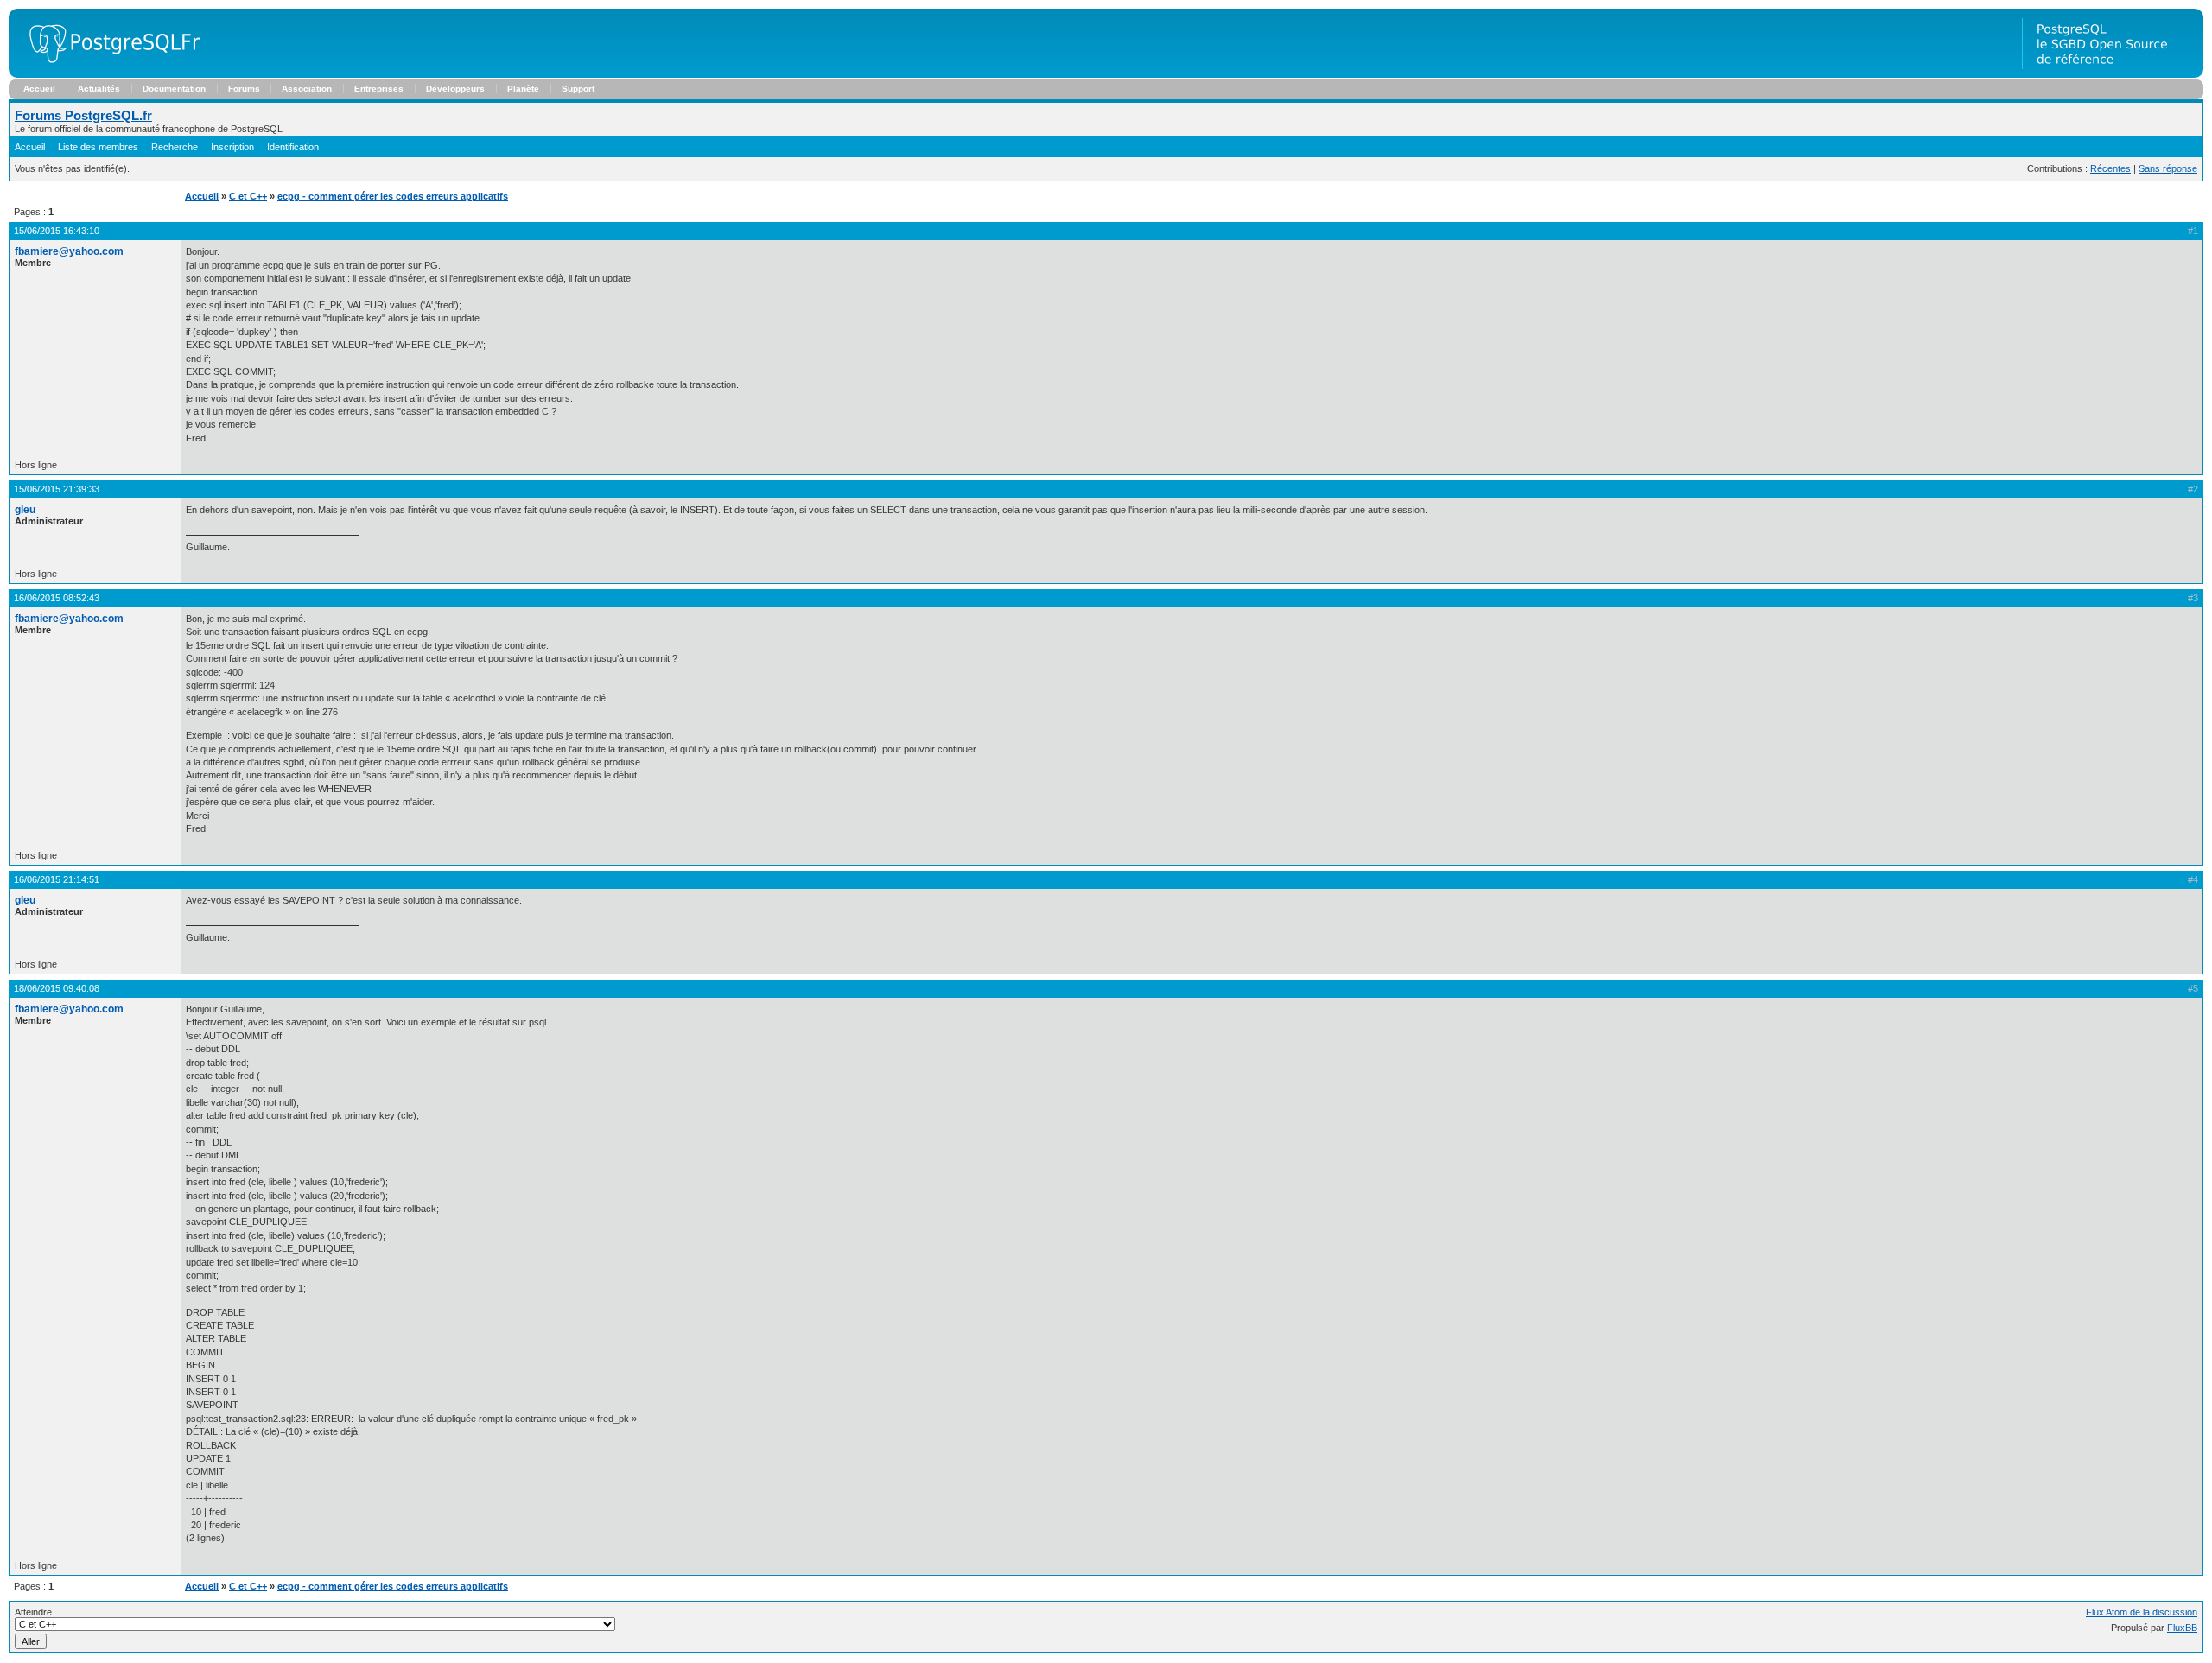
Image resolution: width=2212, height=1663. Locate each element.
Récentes (2110, 168)
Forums (244, 89)
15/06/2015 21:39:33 (57, 489)
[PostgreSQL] (108, 74)
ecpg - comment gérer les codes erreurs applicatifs (393, 196)
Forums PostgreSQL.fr (83, 115)
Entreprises (379, 89)
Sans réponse (2168, 168)
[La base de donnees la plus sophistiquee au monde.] (2113, 74)
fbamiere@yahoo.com (69, 251)
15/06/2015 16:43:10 (57, 231)
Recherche (175, 147)
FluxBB (2182, 1628)
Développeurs (455, 89)
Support (578, 89)
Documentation (174, 89)
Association (307, 89)
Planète (523, 89)
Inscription (232, 147)
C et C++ (248, 196)
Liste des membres (98, 147)
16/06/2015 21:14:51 (57, 879)
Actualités (99, 89)
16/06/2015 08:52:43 (57, 598)
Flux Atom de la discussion (2142, 1612)
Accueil (39, 89)
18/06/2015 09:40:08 (57, 988)
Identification (293, 147)
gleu (25, 510)
